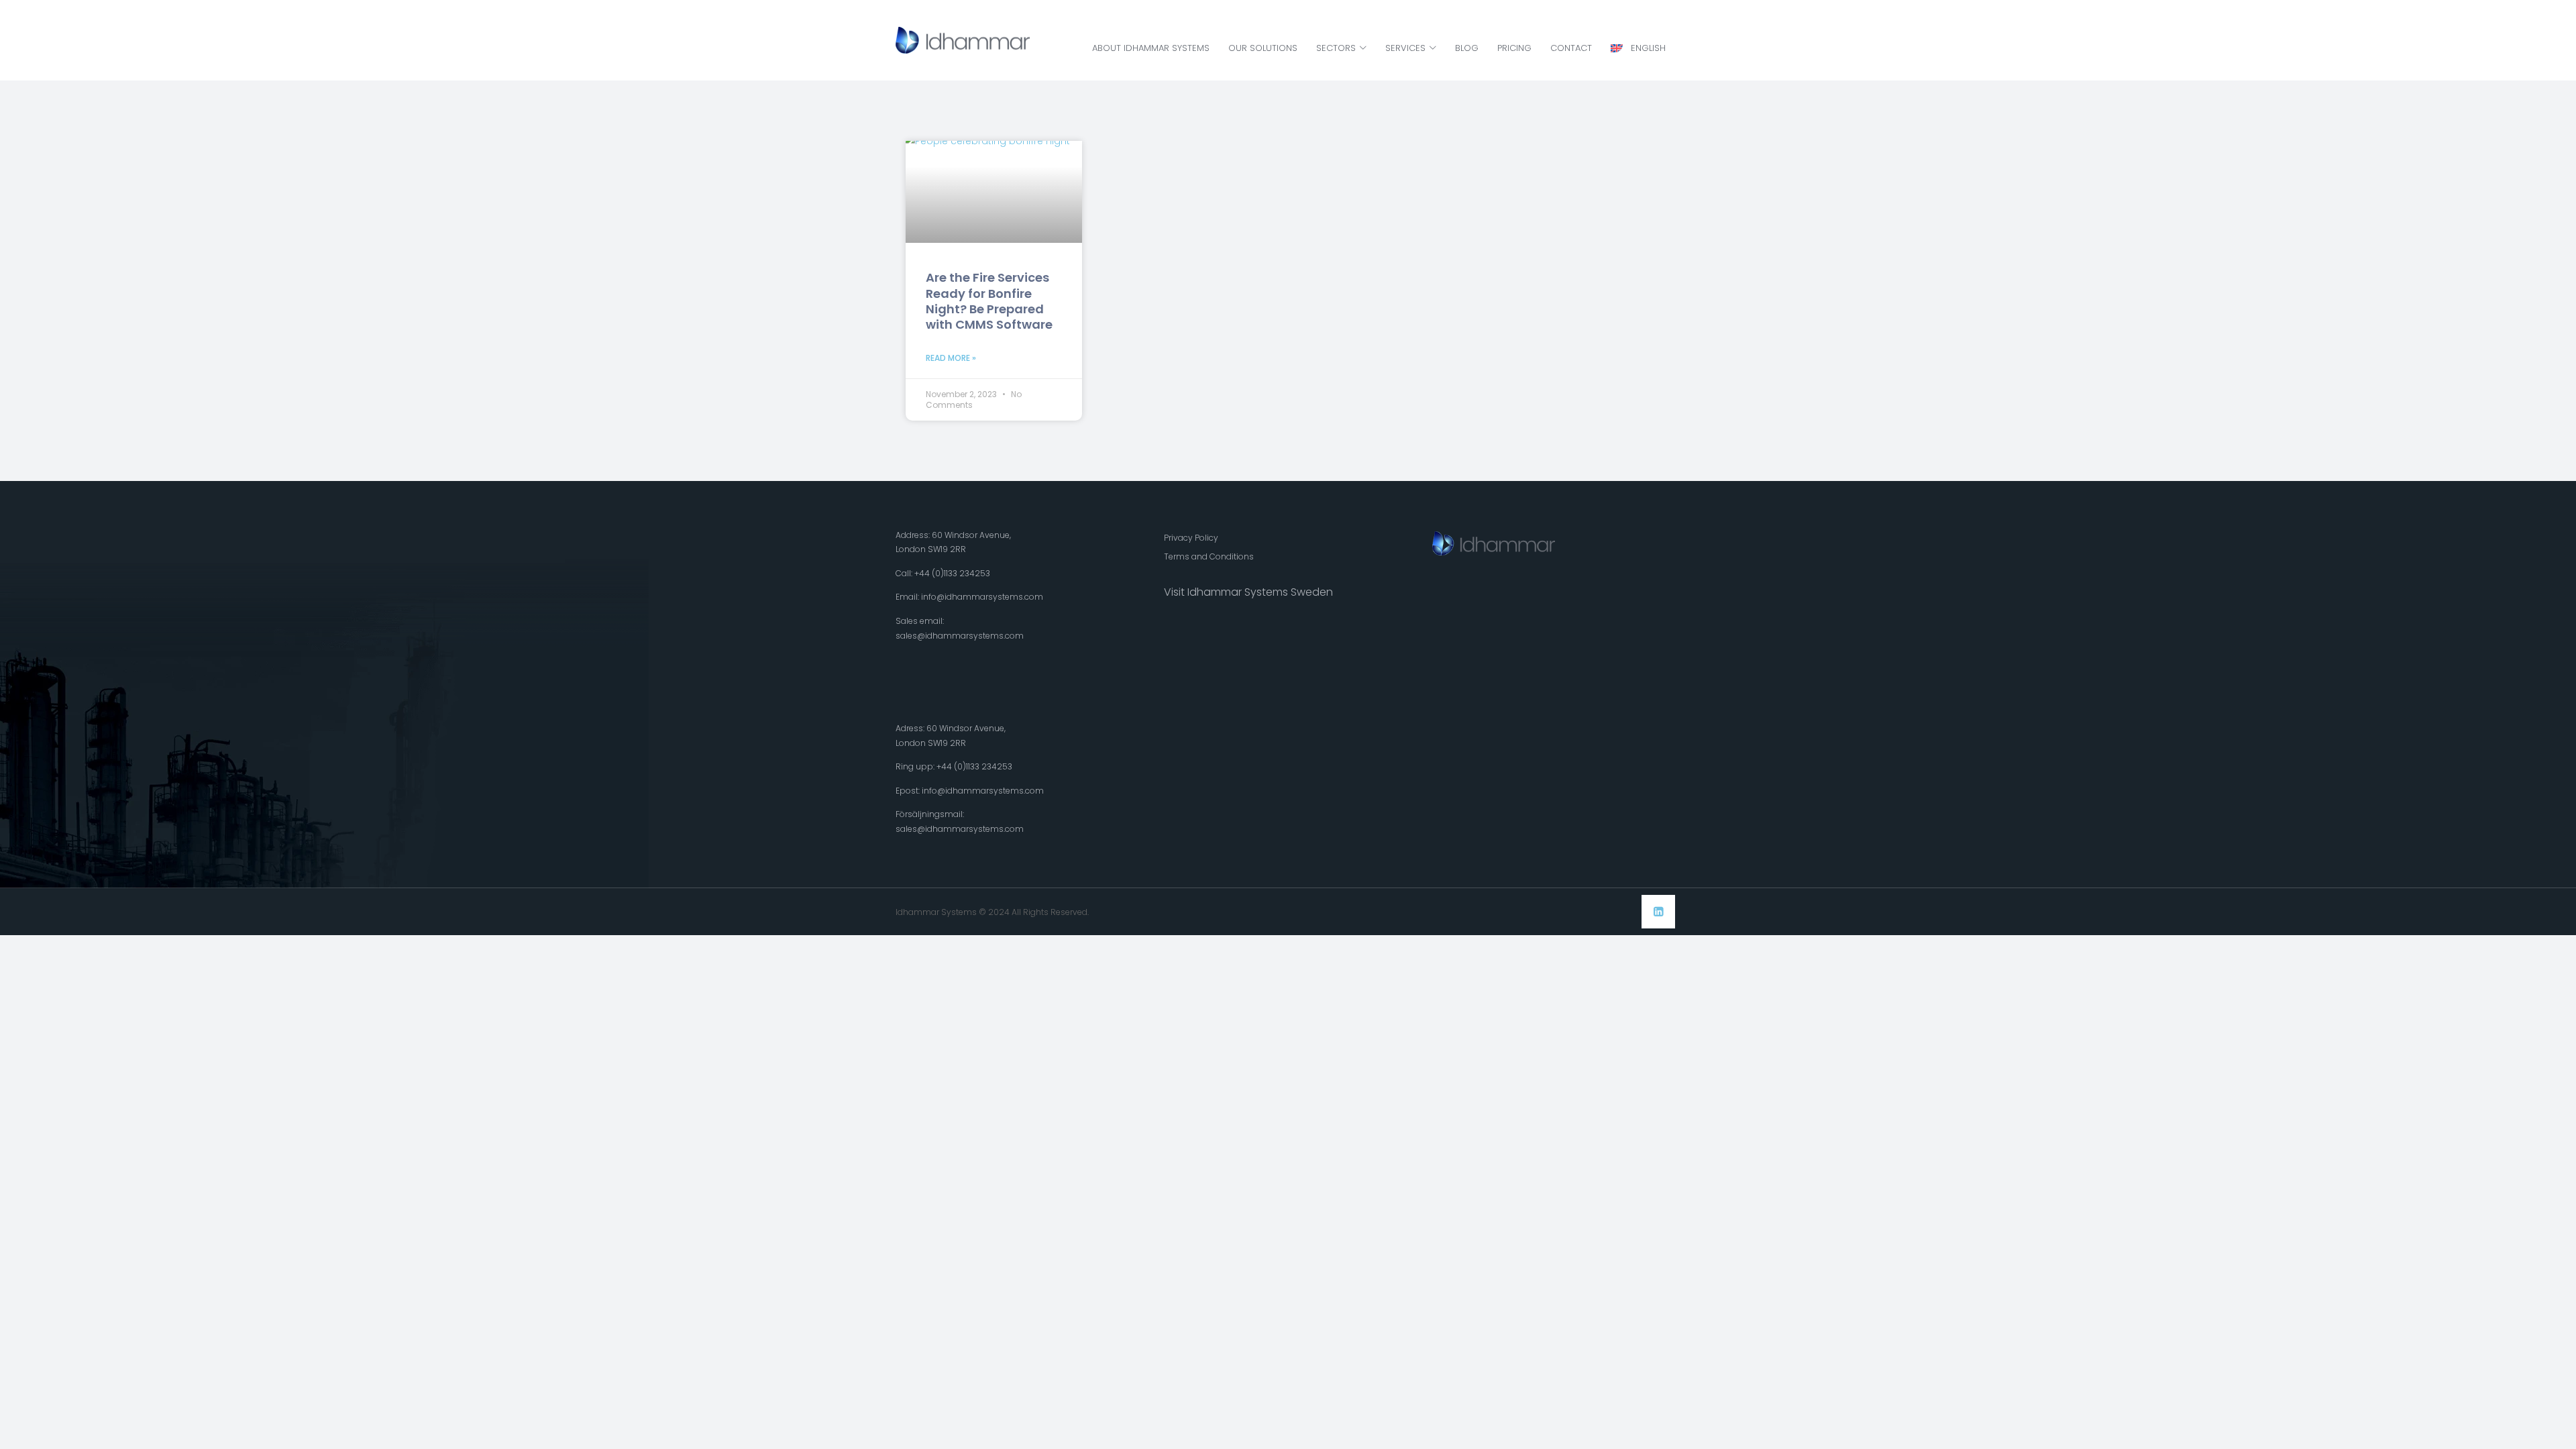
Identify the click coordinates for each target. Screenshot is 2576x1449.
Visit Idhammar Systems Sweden (1248, 592)
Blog (1467, 48)
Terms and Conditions (1209, 556)
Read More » (951, 358)
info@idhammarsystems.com (982, 597)
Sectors (1336, 48)
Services (1405, 48)
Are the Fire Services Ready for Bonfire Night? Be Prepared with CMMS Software (989, 301)
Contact (1571, 48)
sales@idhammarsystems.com (960, 636)
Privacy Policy (1191, 538)
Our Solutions (1263, 48)
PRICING (1514, 48)
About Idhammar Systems (1151, 48)
